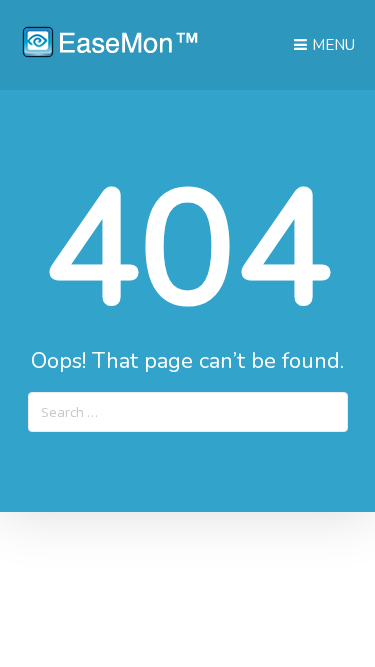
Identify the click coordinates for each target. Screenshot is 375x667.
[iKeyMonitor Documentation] (110, 52)
